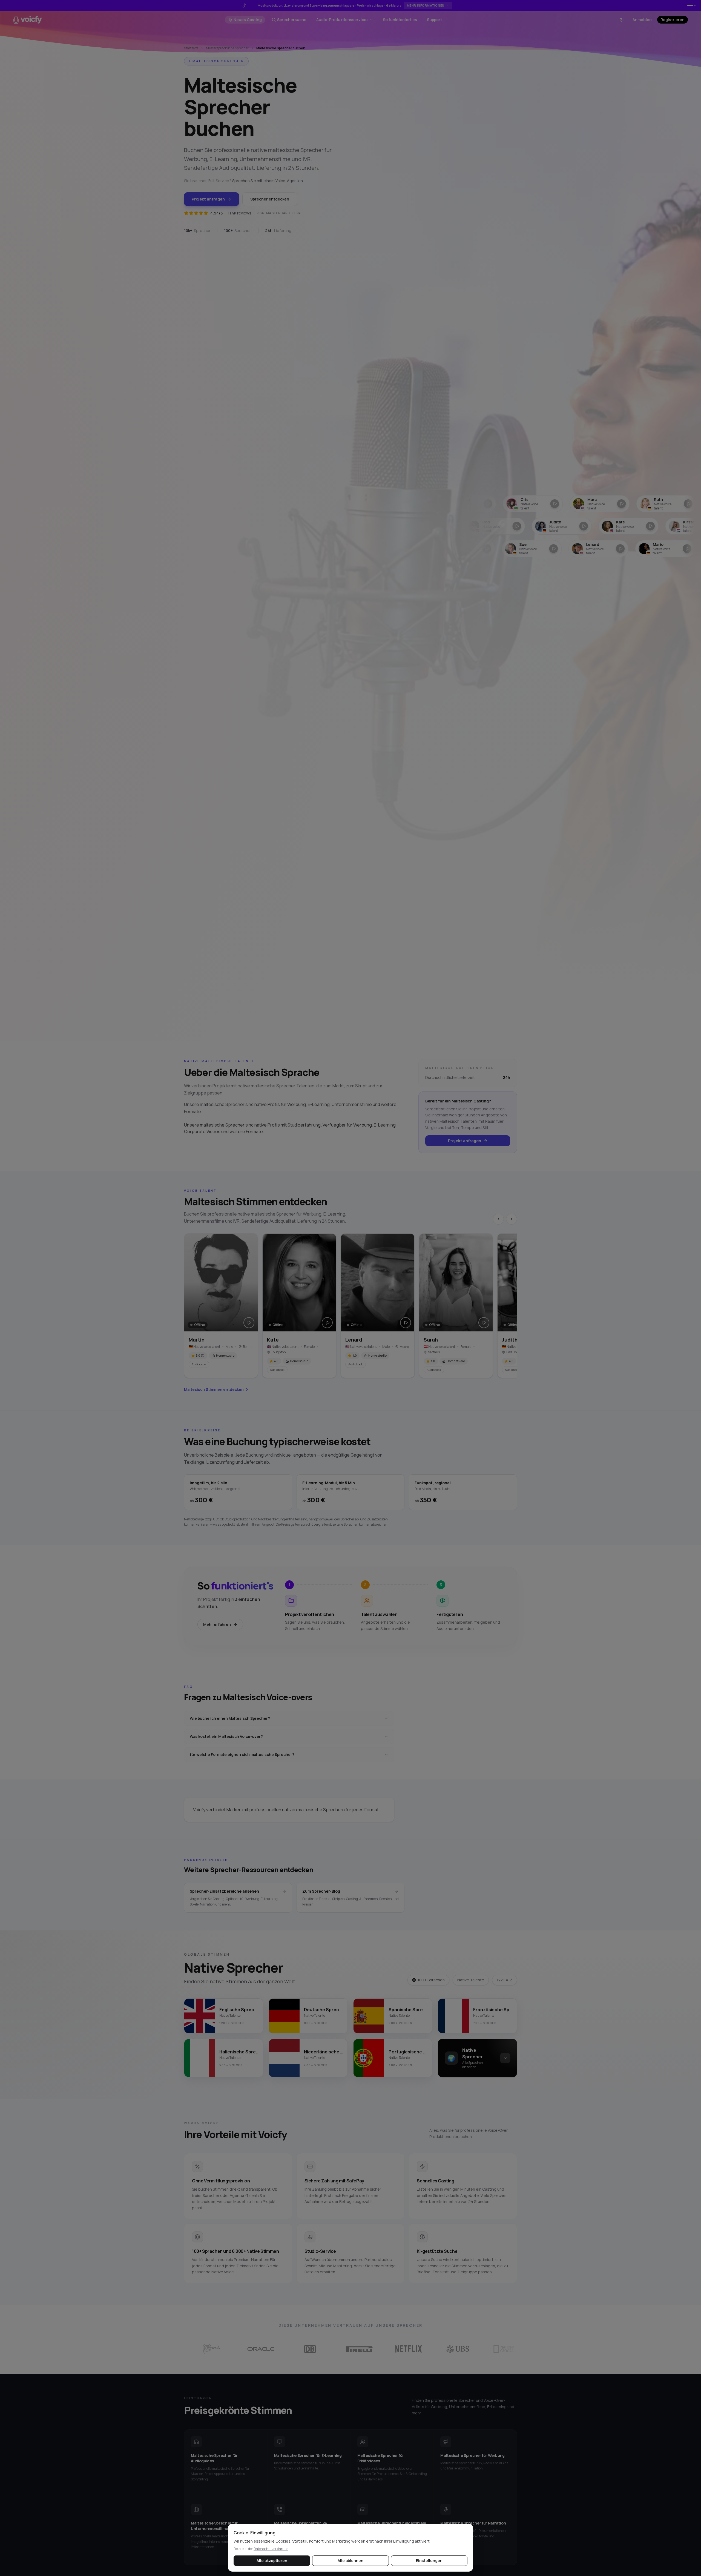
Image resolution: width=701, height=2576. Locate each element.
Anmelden (642, 20)
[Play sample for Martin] (249, 1323)
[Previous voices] (498, 1219)
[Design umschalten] (622, 20)
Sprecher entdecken (270, 199)
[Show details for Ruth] (590, 504)
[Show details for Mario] (600, 549)
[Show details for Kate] (552, 526)
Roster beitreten (431, 5)
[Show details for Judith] (485, 526)
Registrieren (673, 20)
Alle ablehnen (350, 2561)
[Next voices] (512, 1219)
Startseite (191, 48)
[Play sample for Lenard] (406, 1323)
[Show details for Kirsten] (619, 526)
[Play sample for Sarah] (484, 1323)
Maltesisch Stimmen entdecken (214, 1389)
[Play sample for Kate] (327, 1323)
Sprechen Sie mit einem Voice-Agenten (268, 181)
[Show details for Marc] (523, 504)
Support (434, 20)
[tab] (688, 5)
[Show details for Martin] (657, 504)
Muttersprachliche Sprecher (227, 48)
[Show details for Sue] (467, 549)
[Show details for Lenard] (533, 549)
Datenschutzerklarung (271, 2549)
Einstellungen (429, 2561)
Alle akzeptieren (272, 2561)
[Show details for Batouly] (667, 549)
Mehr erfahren (217, 1624)
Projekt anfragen (208, 199)
